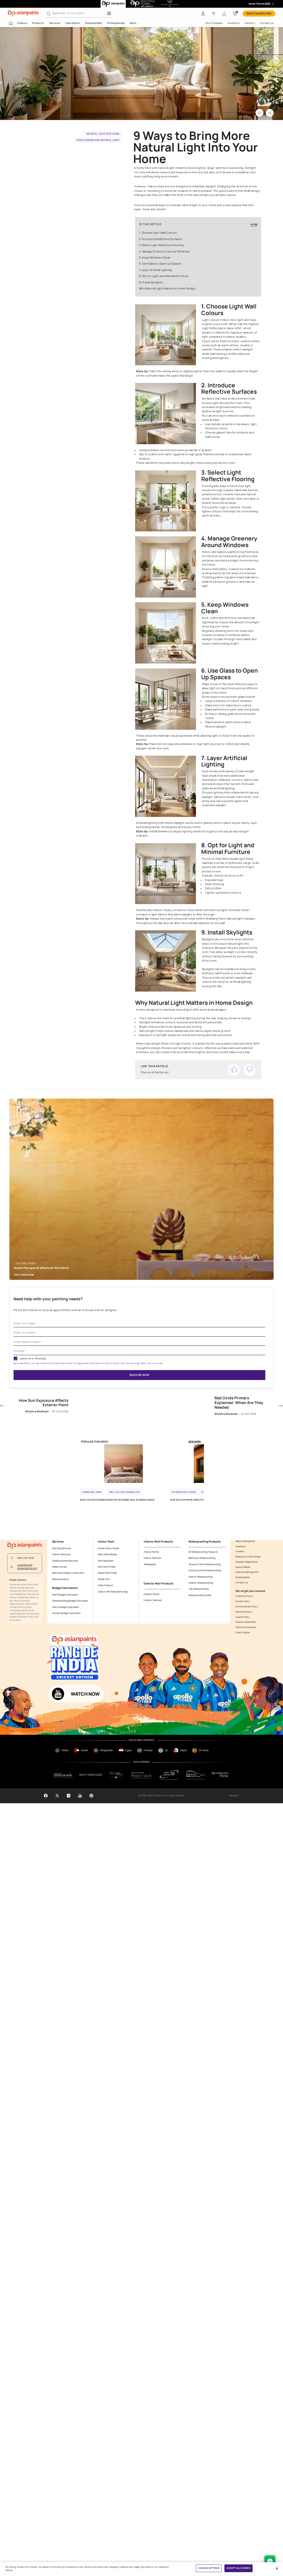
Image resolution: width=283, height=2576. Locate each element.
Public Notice (243, 1633)
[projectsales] (141, 1775)
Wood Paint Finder (108, 1573)
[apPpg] (196, 1775)
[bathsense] (91, 1775)
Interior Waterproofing (201, 1577)
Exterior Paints (151, 1594)
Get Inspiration (106, 1561)
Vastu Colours (105, 1585)
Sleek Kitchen (60, 1567)
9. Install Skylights (151, 282)
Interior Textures (152, 1558)
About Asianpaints (245, 1541)
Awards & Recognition (247, 1572)
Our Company (214, 23)
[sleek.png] (63, 1775)
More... (134, 23)
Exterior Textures (153, 1600)
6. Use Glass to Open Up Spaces (160, 264)
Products (38, 23)
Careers (250, 23)
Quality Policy (243, 1617)
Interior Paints (151, 1552)
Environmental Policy (247, 1607)
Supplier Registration (247, 1562)
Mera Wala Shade (107, 1554)
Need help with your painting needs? (48, 1299)
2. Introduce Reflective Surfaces (160, 239)
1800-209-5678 (25, 1558)
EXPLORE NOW (24, 1275)
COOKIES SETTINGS (209, 2568)
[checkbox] (15, 1358)
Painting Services (61, 1548)
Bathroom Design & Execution (68, 1573)
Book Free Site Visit (259, 13)
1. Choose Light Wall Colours (158, 233)
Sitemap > (234, 1796)
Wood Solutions (61, 1579)
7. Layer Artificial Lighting (155, 270)
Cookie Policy (243, 1601)
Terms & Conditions (246, 1627)
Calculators (73, 23)
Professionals (116, 23)
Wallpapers (150, 1564)
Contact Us (242, 1583)
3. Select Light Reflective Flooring (161, 245)
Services (55, 23)
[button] (224, 14)
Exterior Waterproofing (201, 1583)
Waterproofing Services (65, 1561)
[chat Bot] (270, 2561)
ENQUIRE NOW (140, 1375)
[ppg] (169, 1775)
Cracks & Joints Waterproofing (205, 1570)
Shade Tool (104, 1579)
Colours (22, 23)
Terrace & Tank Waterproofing (205, 1564)
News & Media (243, 1567)
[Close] (277, 2569)
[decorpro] (116, 1775)
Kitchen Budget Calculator (66, 1613)
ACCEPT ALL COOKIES (238, 2568)
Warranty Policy (244, 1612)
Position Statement (246, 1622)
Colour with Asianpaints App (113, 1592)
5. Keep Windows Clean (155, 258)
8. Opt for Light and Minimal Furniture (164, 276)
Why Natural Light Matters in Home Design (167, 288)
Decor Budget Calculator (66, 1607)
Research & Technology (248, 1557)
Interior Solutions (61, 1554)
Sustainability (94, 23)
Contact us (267, 23)
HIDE (254, 225)
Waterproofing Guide (200, 1595)
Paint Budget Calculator (65, 1595)
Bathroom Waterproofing (202, 1558)
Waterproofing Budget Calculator (70, 1601)
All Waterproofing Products (203, 1552)
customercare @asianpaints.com (27, 1567)
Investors (234, 23)
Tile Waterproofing (199, 1589)
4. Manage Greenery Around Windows (164, 251)
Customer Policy (244, 1596)
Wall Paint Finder (107, 1567)
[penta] (221, 1775)
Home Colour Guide (108, 1548)
